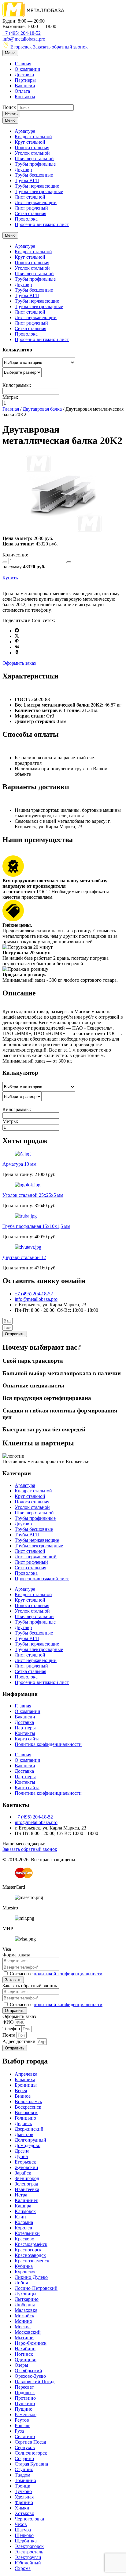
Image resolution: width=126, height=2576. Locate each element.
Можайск (24, 2316)
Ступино (24, 2469)
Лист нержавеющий (36, 202)
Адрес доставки (20, 2041)
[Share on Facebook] (17, 631)
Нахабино (25, 2349)
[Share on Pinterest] (17, 642)
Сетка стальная (30, 213)
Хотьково (24, 2513)
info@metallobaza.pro (24, 39)
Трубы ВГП (27, 180)
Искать (11, 114)
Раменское (26, 2414)
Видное (23, 2096)
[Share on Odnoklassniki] (17, 653)
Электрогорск (29, 2546)
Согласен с (56, 1974)
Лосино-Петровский (36, 2288)
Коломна (24, 2222)
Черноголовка (29, 2519)
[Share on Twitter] (17, 636)
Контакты (25, 97)
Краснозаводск (30, 2255)
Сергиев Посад (30, 2442)
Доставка (24, 75)
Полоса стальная (32, 148)
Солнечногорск (31, 2453)
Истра (21, 2195)
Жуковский (26, 2167)
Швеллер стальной (34, 158)
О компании (28, 69)
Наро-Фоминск (31, 2343)
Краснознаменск (32, 2261)
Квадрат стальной (33, 137)
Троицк (22, 2486)
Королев (23, 2228)
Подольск (25, 2393)
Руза (19, 2431)
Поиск (9, 107)
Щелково (24, 2535)
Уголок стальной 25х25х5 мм (33, 1195)
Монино (23, 2321)
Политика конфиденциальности (48, 1744)
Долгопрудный (30, 2140)
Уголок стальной (32, 153)
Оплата (22, 91)
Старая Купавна (31, 2464)
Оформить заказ (19, 663)
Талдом (22, 2475)
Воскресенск (28, 2107)
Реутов (22, 2420)
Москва (23, 2327)
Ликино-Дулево (31, 2277)
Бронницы (26, 2085)
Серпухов (25, 2447)
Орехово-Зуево (30, 2376)
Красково (24, 2239)
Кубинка (24, 2266)
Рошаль (22, 2425)
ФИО (9, 2022)
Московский (28, 2332)
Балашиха (25, 2080)
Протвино (25, 2398)
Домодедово (28, 2145)
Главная (23, 64)
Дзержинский (29, 2129)
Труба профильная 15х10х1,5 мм (36, 1226)
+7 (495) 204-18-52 (22, 33)
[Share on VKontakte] (17, 647)
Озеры (21, 2365)
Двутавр (23, 169)
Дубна (21, 2156)
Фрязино (24, 2502)
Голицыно (25, 2118)
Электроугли (28, 2557)
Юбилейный (28, 2563)
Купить (10, 578)
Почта (9, 2035)
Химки (22, 2508)
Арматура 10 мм (19, 1164)
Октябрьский (28, 2371)
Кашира (23, 2206)
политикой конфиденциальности (68, 1974)
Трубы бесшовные (34, 175)
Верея (21, 2090)
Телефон (12, 2029)
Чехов (21, 2524)
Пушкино (25, 2403)
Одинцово (26, 2360)
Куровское (26, 2272)
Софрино (24, 2458)
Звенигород (27, 2178)
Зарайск (23, 2173)
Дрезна (22, 2151)
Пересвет (24, 2387)
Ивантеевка (27, 2189)
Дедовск (23, 2123)
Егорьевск (21, 47)
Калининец (27, 2200)
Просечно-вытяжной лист (42, 224)
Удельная (24, 2497)
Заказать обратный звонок (60, 47)
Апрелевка (26, 2074)
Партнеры (25, 80)
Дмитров (24, 2134)
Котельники (27, 2233)
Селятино (25, 2436)
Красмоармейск (31, 2244)
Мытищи (24, 2338)
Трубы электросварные (39, 191)
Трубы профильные (35, 164)
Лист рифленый (31, 208)
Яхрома (23, 2568)
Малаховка (26, 2310)
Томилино (25, 2480)
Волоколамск (28, 2101)
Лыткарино (27, 2299)
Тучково (23, 2491)
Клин (20, 2217)
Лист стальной (30, 197)
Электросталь (29, 2552)
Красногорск (28, 2250)
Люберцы (25, 2305)
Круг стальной (30, 142)
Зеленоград (26, 2184)
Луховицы (26, 2294)
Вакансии (25, 86)
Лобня (21, 2283)
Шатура (23, 2530)
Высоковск (26, 2112)
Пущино (24, 2409)
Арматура (25, 131)
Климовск (25, 2211)
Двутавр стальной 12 (24, 1257)
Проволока (26, 219)
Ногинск (24, 2354)
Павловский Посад (35, 2382)
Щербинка (26, 2541)
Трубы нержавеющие (37, 186)
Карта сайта (27, 1739)
